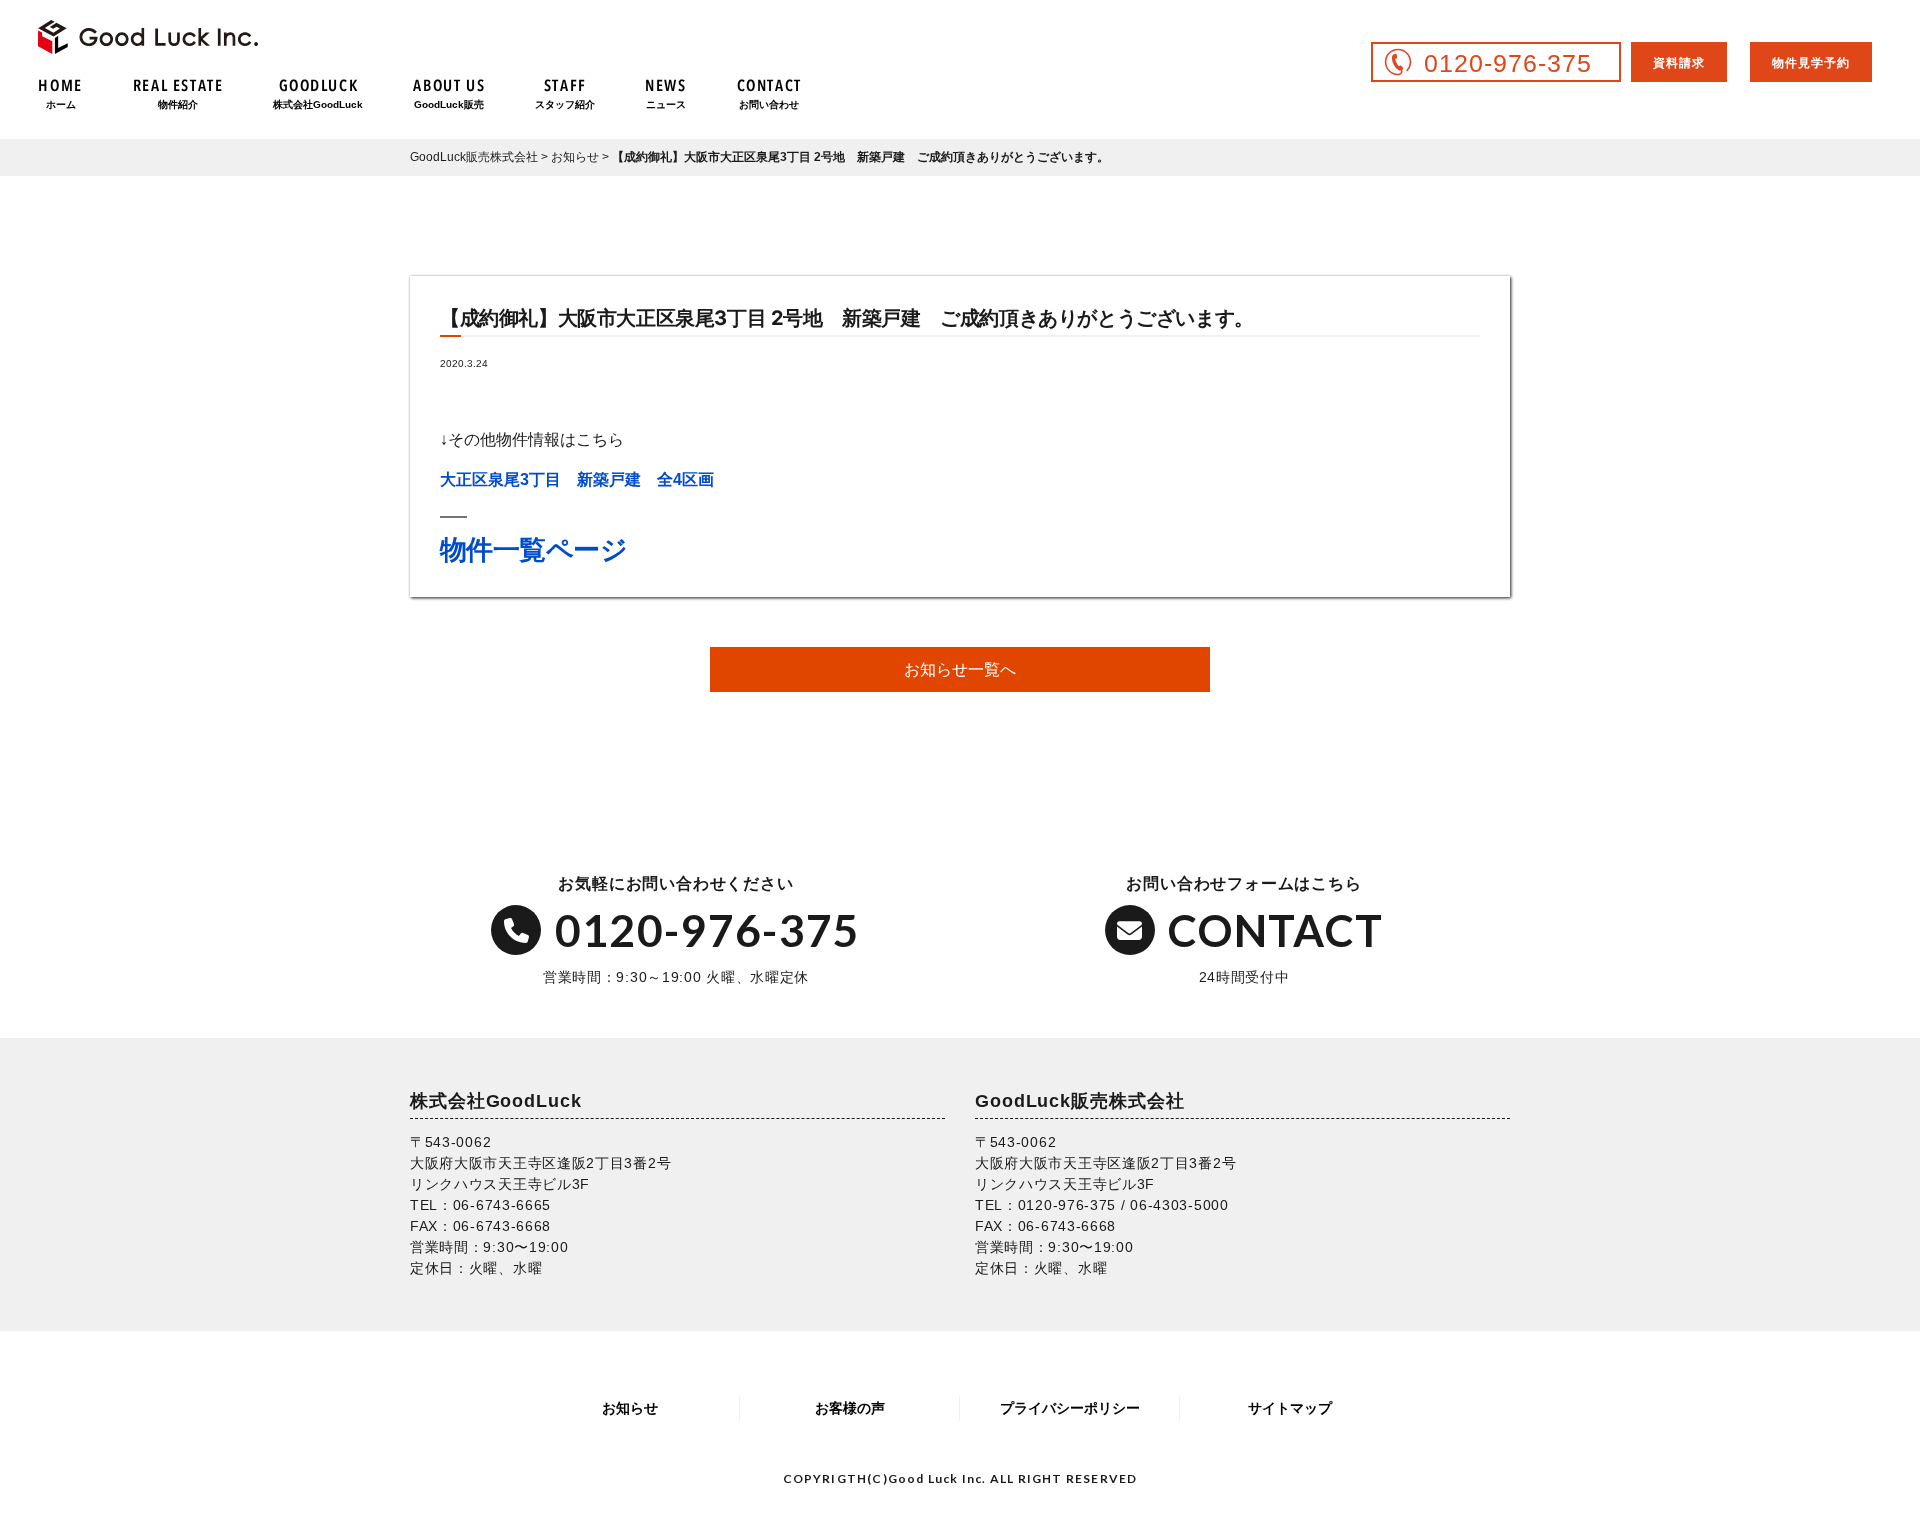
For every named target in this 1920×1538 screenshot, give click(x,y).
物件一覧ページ (533, 549)
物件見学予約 (1811, 63)
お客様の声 (850, 1408)
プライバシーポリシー (1070, 1408)
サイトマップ (1290, 1408)
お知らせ (630, 1408)
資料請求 (1679, 63)
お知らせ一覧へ (960, 669)
